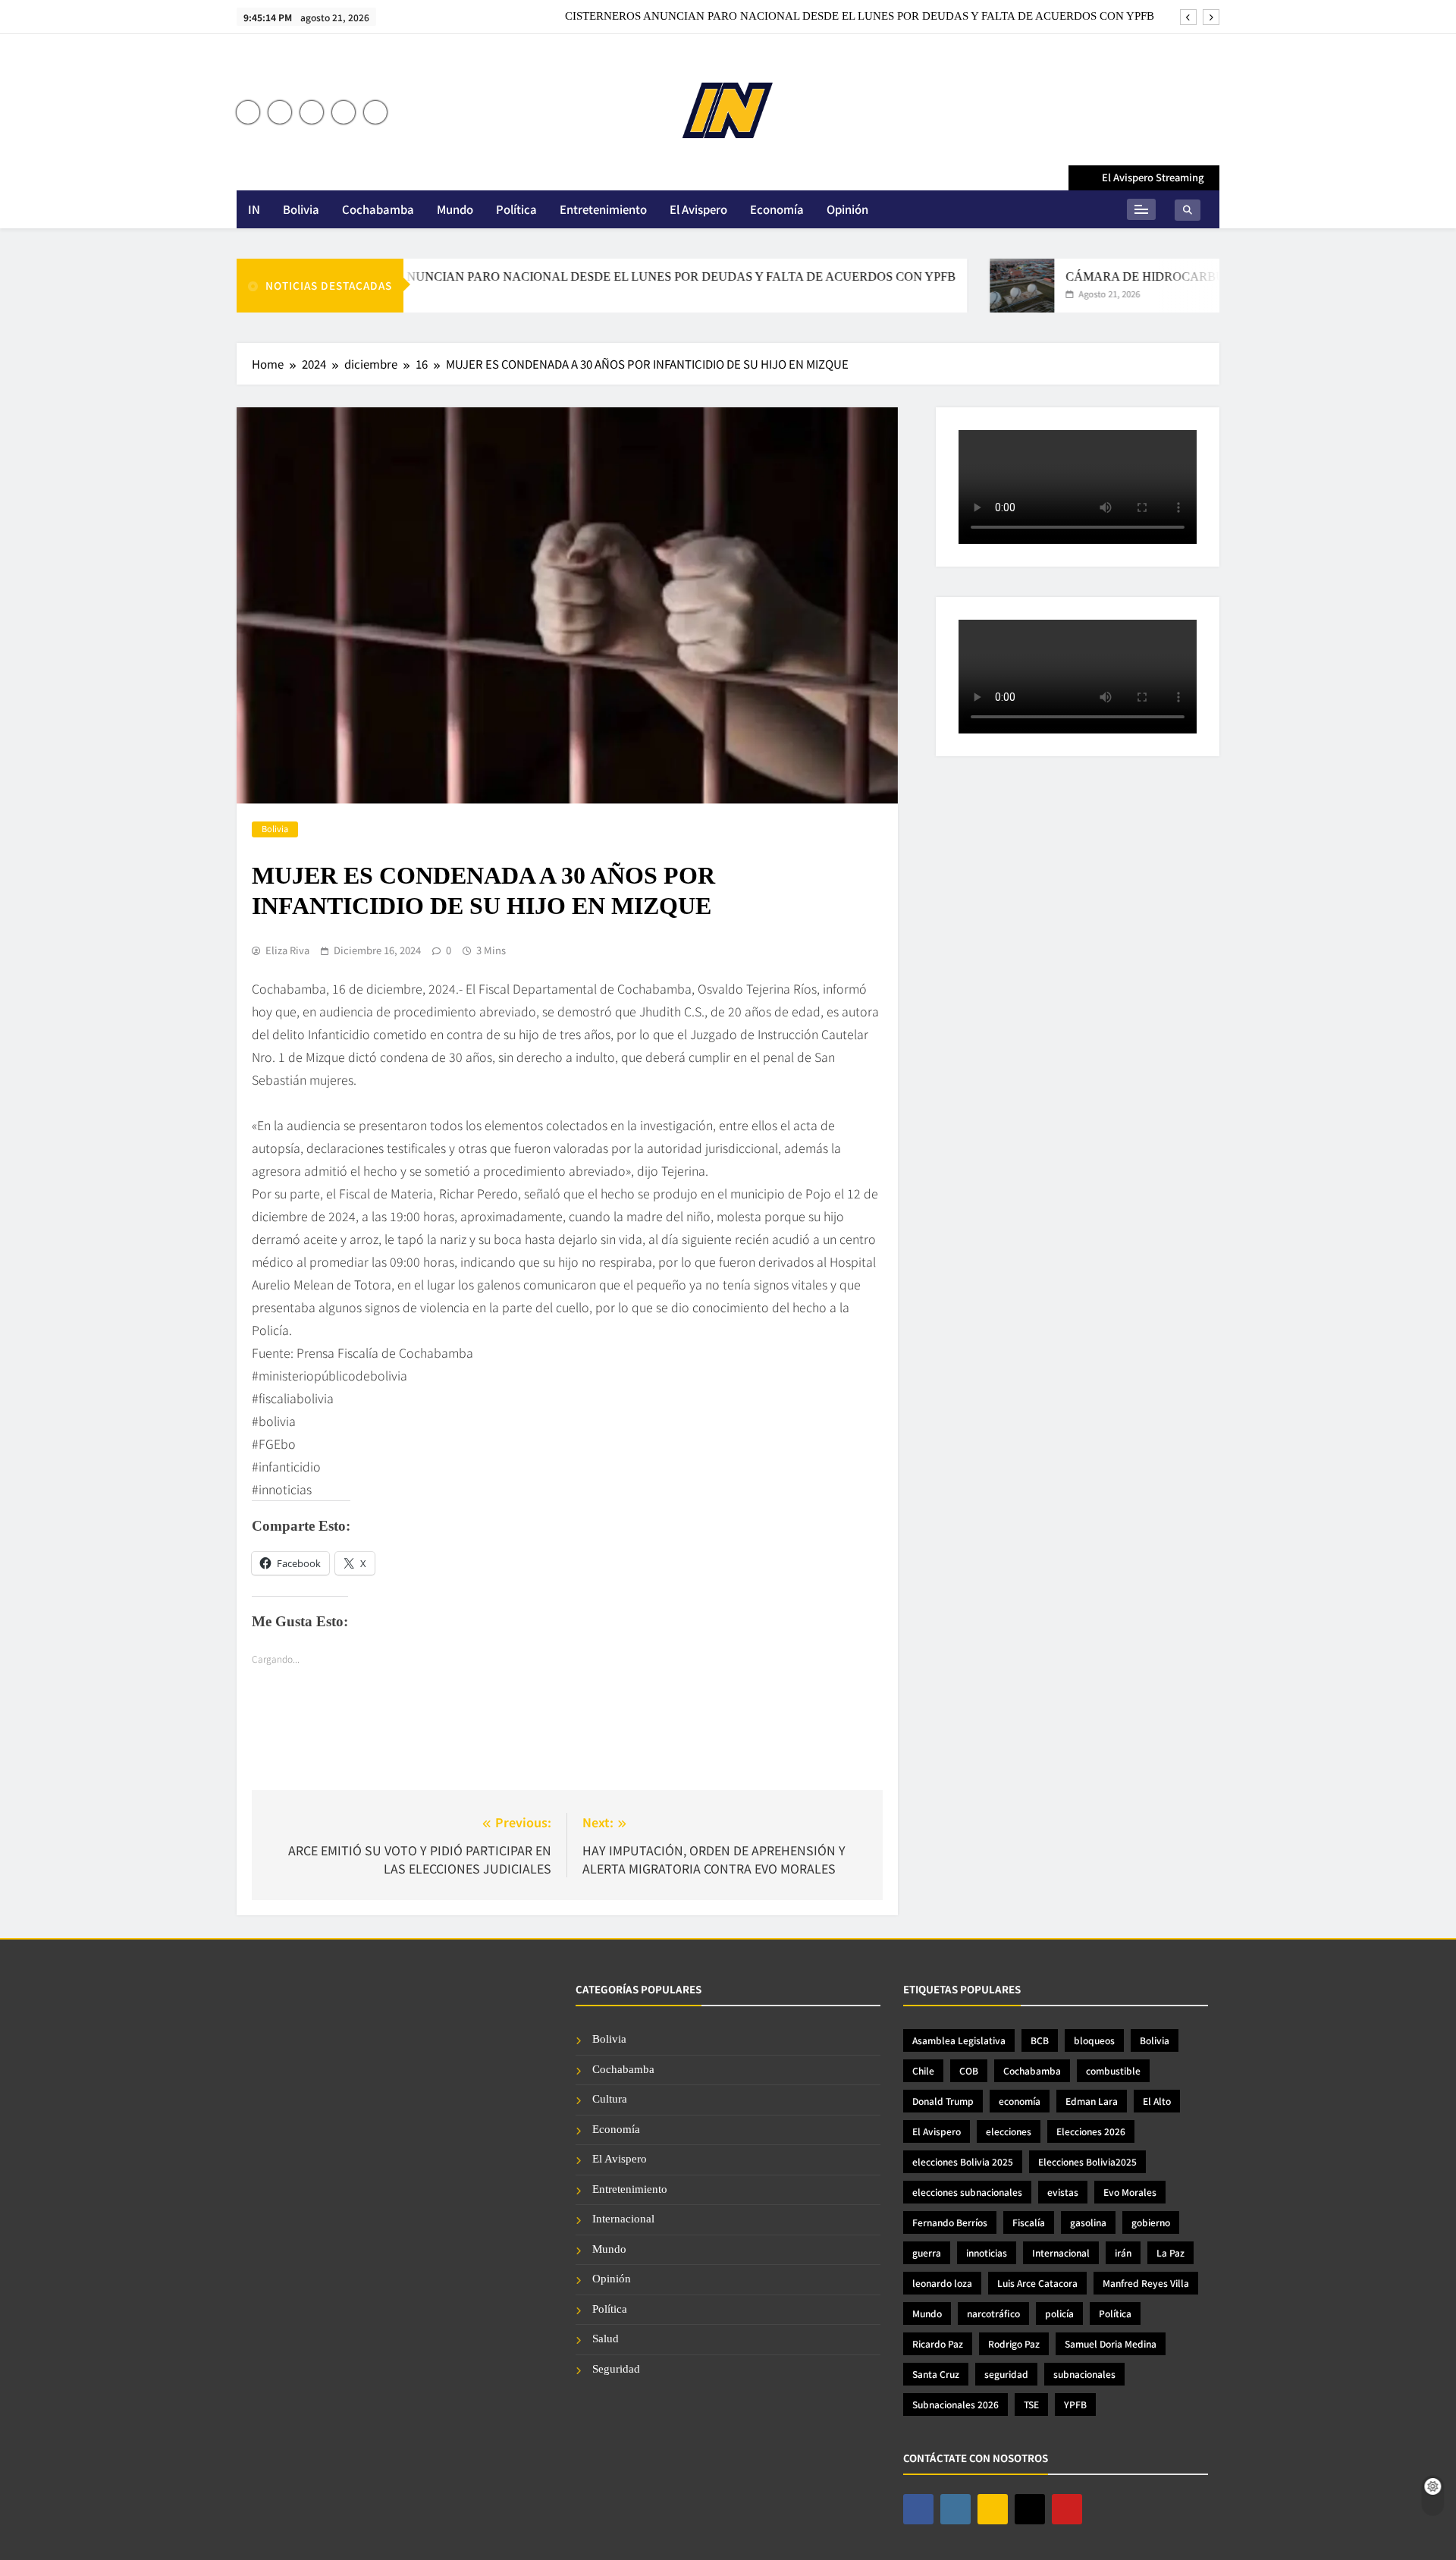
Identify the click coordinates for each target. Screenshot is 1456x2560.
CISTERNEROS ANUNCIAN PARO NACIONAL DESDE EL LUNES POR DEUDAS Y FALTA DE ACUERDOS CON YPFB (860, 16)
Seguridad (616, 2369)
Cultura (610, 2099)
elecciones (1009, 2131)
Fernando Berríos (950, 2222)
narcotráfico (993, 2313)
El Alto (1157, 2101)
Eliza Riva (287, 950)
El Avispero (698, 209)
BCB (1040, 2040)
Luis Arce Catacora (1037, 2283)
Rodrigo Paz (1014, 2343)
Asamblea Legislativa (959, 2040)
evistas (1063, 2192)
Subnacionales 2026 (955, 2404)
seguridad (1006, 2374)
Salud (606, 2339)
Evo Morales (1130, 2192)
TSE (1031, 2404)
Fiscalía (1029, 2222)
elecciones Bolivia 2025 (963, 2161)
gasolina (1088, 2222)
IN (254, 209)
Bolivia (301, 209)
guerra (927, 2252)
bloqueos (1094, 2040)
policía (1059, 2313)
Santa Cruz (936, 2374)
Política (516, 209)
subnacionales (1084, 2374)
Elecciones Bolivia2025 (1087, 2161)
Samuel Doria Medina (1111, 2343)
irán (1123, 2252)
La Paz (1170, 2252)
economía (1020, 2101)
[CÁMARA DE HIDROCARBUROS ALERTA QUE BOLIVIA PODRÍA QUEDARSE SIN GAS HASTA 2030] (973, 286)
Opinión (847, 209)
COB (969, 2070)
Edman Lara (1092, 2101)
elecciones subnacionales (967, 2192)
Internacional (623, 2219)
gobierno (1151, 2222)
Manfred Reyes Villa (1146, 2283)
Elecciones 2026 (1091, 2131)
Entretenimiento (603, 209)
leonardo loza (942, 2283)
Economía (777, 209)
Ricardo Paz (938, 2343)
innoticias (987, 2252)
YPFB (1075, 2404)
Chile (923, 2070)
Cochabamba (378, 209)
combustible (1113, 2070)
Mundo (455, 209)
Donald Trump (943, 2101)
